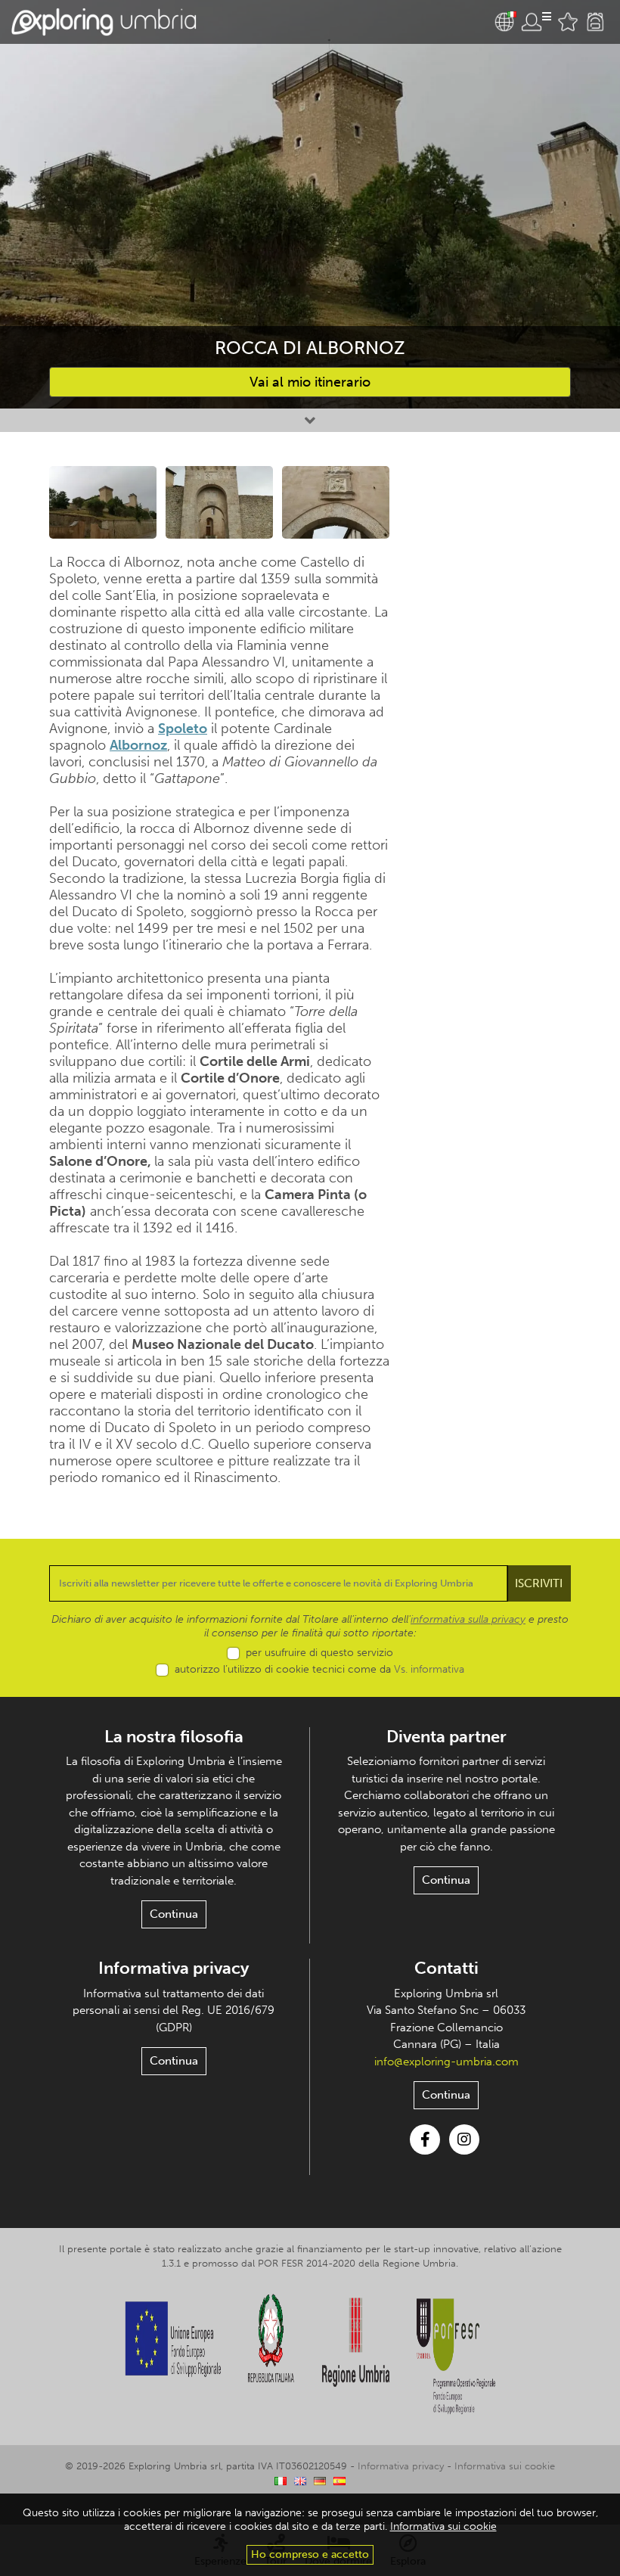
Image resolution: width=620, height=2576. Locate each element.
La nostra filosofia (174, 1737)
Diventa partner (446, 1737)
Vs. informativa (429, 1669)
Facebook (425, 2139)
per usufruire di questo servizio (319, 1653)
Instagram (464, 2139)
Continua (174, 1914)
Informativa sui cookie (505, 2466)
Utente (536, 22)
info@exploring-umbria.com (446, 2062)
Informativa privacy (174, 1968)
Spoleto (183, 729)
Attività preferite (568, 22)
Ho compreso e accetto (310, 2554)
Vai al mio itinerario (310, 382)
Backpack (595, 22)
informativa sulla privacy (468, 1619)
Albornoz (138, 745)
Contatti (446, 1968)
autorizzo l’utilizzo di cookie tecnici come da (319, 1669)
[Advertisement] (491, 564)
